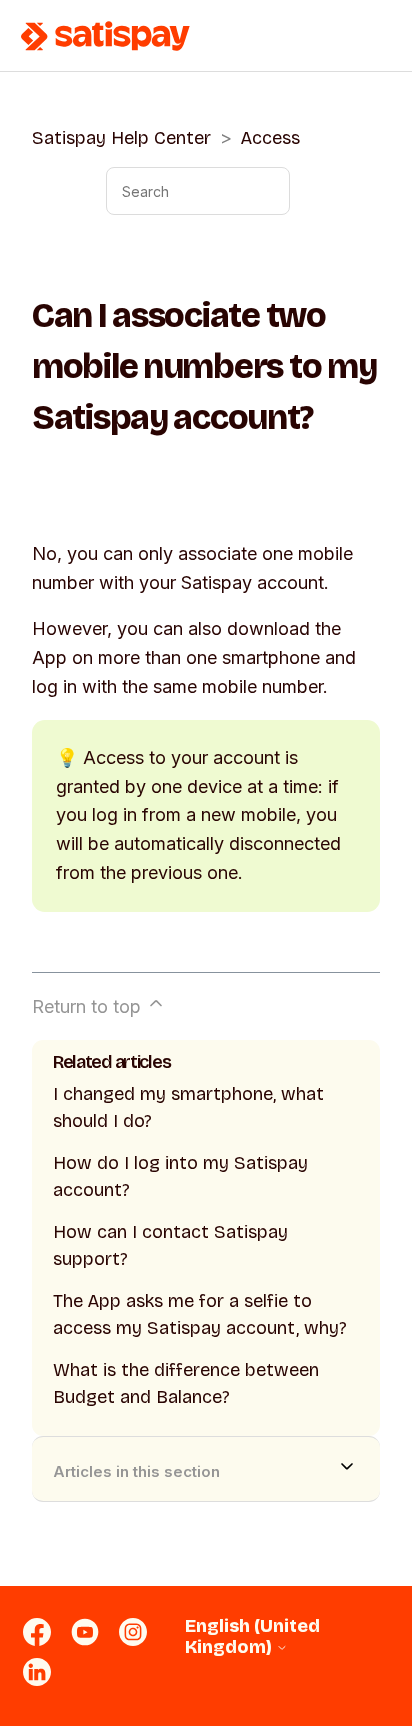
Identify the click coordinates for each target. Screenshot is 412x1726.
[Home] (106, 36)
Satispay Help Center (121, 138)
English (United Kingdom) (252, 1636)
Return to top (89, 1006)
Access (270, 138)
